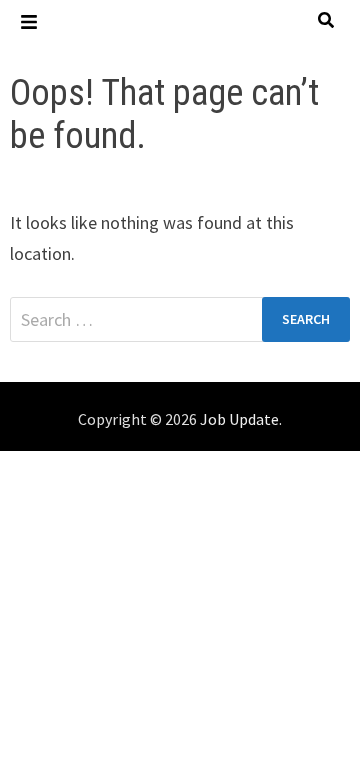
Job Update (239, 419)
